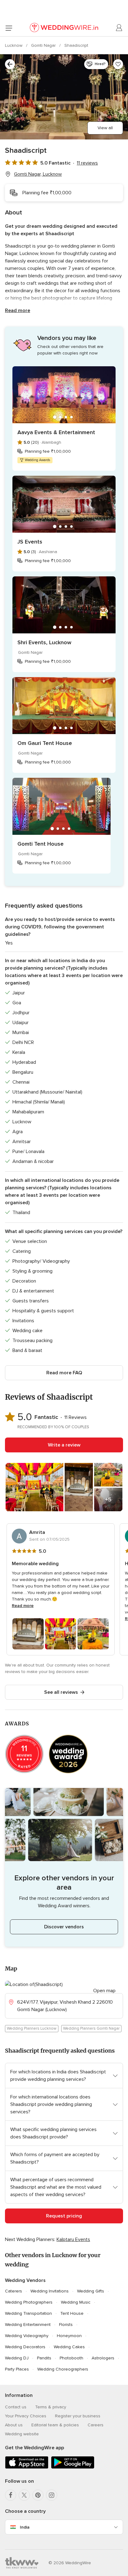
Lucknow (14, 45)
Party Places (17, 2369)
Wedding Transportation (28, 2313)
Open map (104, 1991)
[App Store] (27, 2467)
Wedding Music (76, 2302)
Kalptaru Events (73, 2239)
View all (105, 128)
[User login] (119, 28)
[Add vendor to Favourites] (118, 64)
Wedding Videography (27, 2336)
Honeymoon (69, 2336)
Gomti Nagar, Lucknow (38, 174)
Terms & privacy (51, 2407)
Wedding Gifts (91, 2291)
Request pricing (64, 2216)
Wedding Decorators (25, 2347)
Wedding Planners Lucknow (32, 2028)
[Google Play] (73, 2467)
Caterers (14, 2291)
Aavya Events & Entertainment (56, 432)
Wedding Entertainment (28, 2325)
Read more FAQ (64, 1373)
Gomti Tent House (41, 844)
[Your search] (10, 64)
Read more (18, 310)
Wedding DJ (17, 2358)
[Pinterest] (38, 2495)
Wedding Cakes (69, 2347)
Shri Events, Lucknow (44, 642)
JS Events (30, 542)
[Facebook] (11, 2495)
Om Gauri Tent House (45, 743)
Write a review (64, 1445)
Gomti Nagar (44, 45)
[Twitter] (24, 2495)
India (25, 2527)
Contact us (16, 2407)
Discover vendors (64, 1927)
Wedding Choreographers (63, 2369)
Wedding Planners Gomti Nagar (91, 2028)
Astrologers (103, 2358)
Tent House (72, 2313)
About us (14, 2425)
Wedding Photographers (29, 2302)
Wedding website (22, 2434)
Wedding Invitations (50, 2291)
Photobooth (71, 2358)
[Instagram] (52, 2495)
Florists (66, 2325)
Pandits (44, 2358)
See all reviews (61, 1692)
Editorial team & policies (55, 2425)
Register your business (78, 2416)
